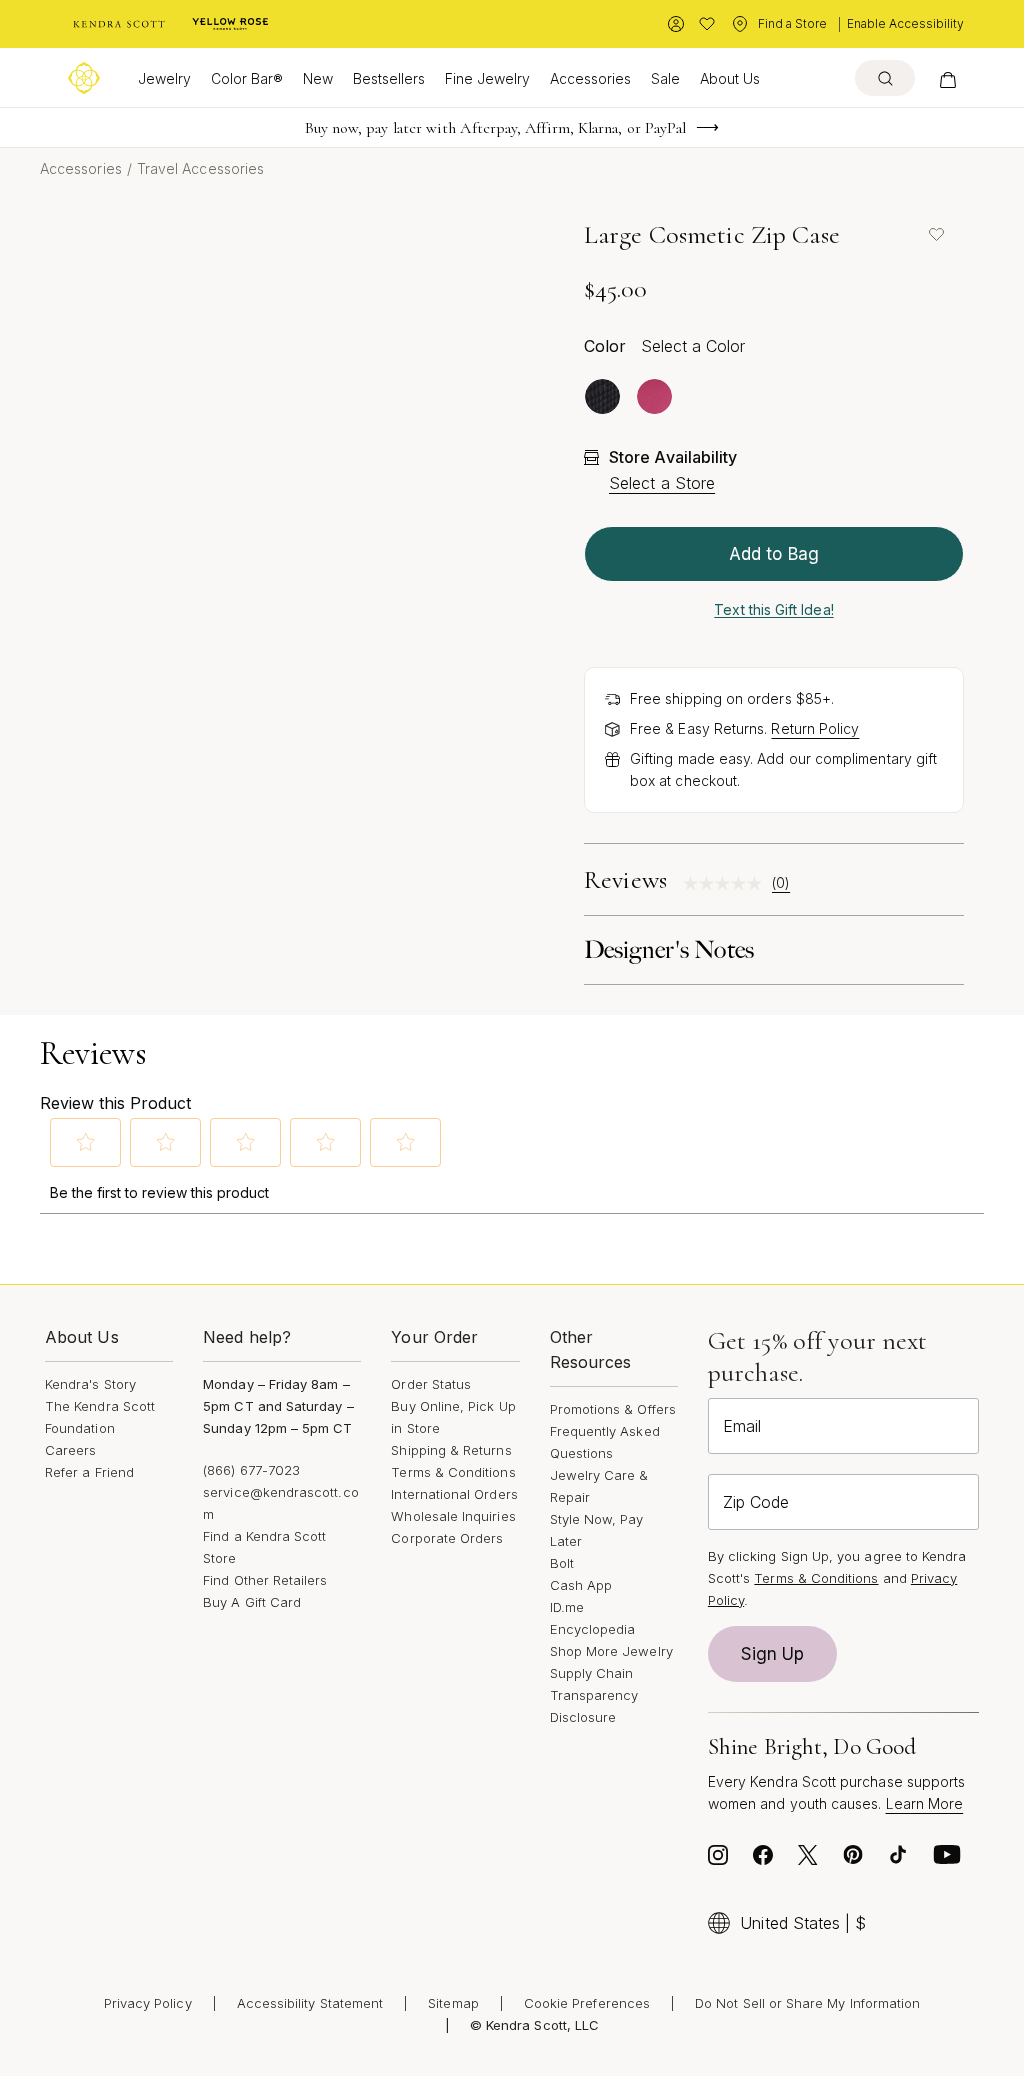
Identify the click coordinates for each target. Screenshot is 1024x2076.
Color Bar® (247, 78)
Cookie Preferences (587, 2003)
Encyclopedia (593, 1629)
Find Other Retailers (265, 1580)
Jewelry (164, 78)
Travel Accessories (200, 168)
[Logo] (84, 78)
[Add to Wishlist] (936, 234)
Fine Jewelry (487, 78)
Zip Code (756, 1502)
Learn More (925, 1803)
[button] (86, 1142)
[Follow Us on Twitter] (808, 1860)
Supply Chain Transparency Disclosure (594, 1695)
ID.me (567, 1607)
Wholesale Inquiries (453, 1516)
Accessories (590, 78)
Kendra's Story (90, 1384)
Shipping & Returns (451, 1450)
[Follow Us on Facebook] (763, 1860)
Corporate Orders (447, 1538)
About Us (730, 78)
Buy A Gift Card (252, 1602)
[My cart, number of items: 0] (947, 78)
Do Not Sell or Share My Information (807, 2003)
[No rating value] (727, 883)
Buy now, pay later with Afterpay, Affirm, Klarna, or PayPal (496, 128)
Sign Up (773, 1654)
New (318, 78)
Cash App (581, 1585)
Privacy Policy (148, 2003)
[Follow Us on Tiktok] (898, 1860)
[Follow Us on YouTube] (947, 1860)
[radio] (602, 396)
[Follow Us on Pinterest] (853, 1860)
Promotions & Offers (613, 1409)
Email (742, 1426)
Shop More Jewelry (611, 1651)
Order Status (431, 1384)
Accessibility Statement (310, 2003)
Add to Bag (774, 554)
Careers (70, 1450)
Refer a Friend (89, 1472)
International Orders (454, 1494)
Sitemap (453, 2003)
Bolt (562, 1563)
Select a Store (662, 483)
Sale (665, 78)
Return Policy (815, 728)
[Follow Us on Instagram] (718, 1860)
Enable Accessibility (905, 23)
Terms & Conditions (453, 1472)
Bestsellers (389, 78)
